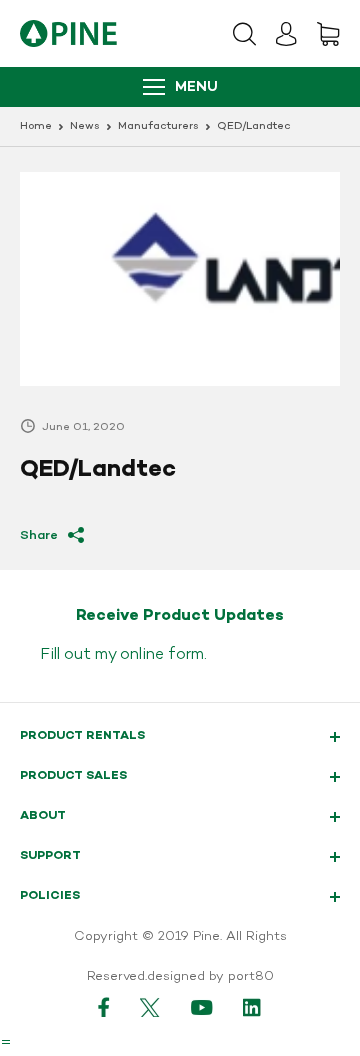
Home (36, 126)
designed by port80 (210, 977)
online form (162, 655)
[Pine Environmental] (68, 33)
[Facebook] (104, 1007)
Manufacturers (158, 126)
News (85, 126)
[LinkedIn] (253, 1007)
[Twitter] (150, 1007)
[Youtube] (202, 1007)
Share (39, 535)
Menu (196, 87)
